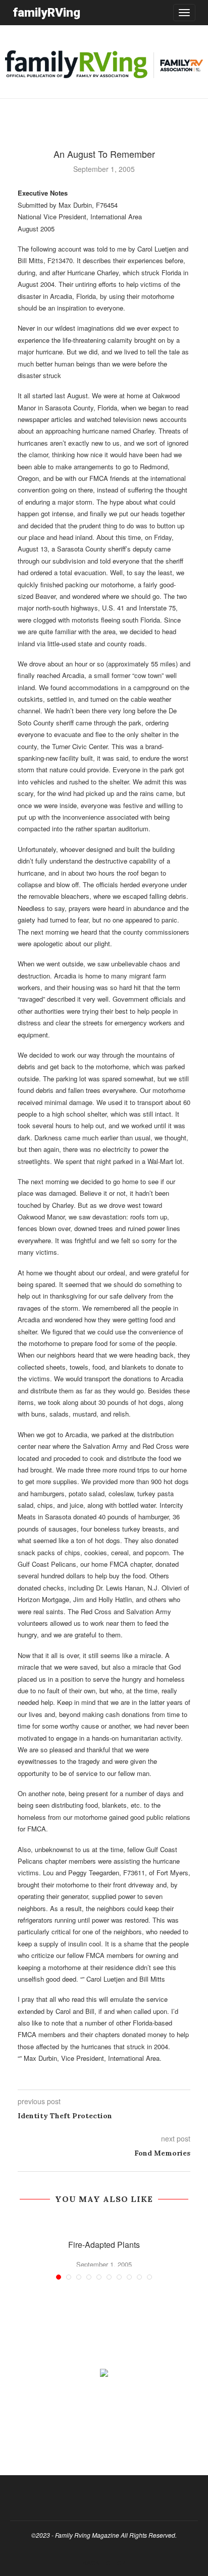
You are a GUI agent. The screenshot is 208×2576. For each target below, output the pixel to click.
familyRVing (46, 12)
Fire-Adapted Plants (104, 2245)
